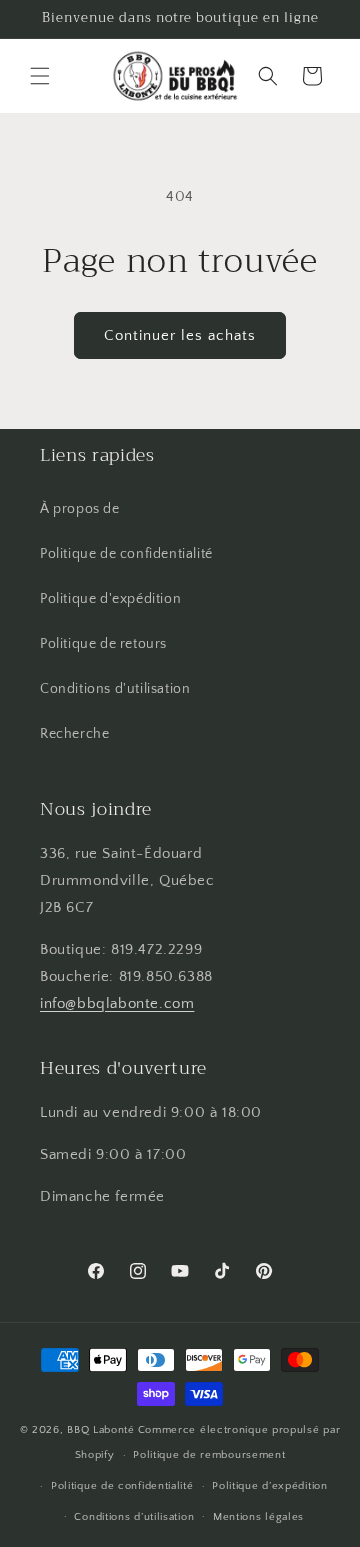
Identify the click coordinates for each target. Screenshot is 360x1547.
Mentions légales (258, 1517)
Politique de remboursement (209, 1455)
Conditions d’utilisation (134, 1517)
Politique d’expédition (269, 1486)
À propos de (80, 509)
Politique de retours (103, 644)
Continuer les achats (180, 335)
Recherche (74, 734)
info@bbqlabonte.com (117, 1003)
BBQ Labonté (101, 1430)
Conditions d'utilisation (115, 689)
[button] (40, 76)
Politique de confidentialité (126, 554)
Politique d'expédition (110, 599)
